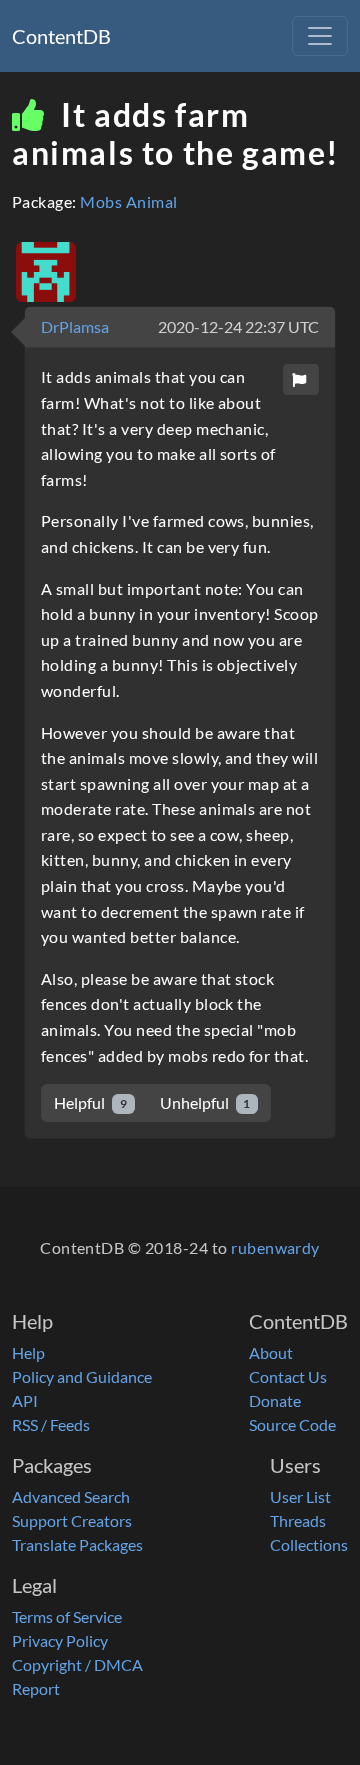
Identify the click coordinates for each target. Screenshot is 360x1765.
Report (36, 1688)
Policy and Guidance (82, 1376)
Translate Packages (77, 1544)
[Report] (301, 379)
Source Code (292, 1424)
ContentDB (61, 36)
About (271, 1352)
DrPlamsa (75, 326)
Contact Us (288, 1376)
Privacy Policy (60, 1640)
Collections (309, 1544)
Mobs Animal (128, 201)
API (25, 1400)
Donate (275, 1400)
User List (300, 1496)
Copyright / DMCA (77, 1664)
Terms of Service (67, 1616)
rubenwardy (275, 1247)
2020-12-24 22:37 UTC (238, 326)
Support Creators (72, 1520)
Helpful (90, 1102)
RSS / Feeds (51, 1424)
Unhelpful (205, 1102)
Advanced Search (71, 1496)
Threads (298, 1520)
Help (28, 1352)
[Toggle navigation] (320, 36)
